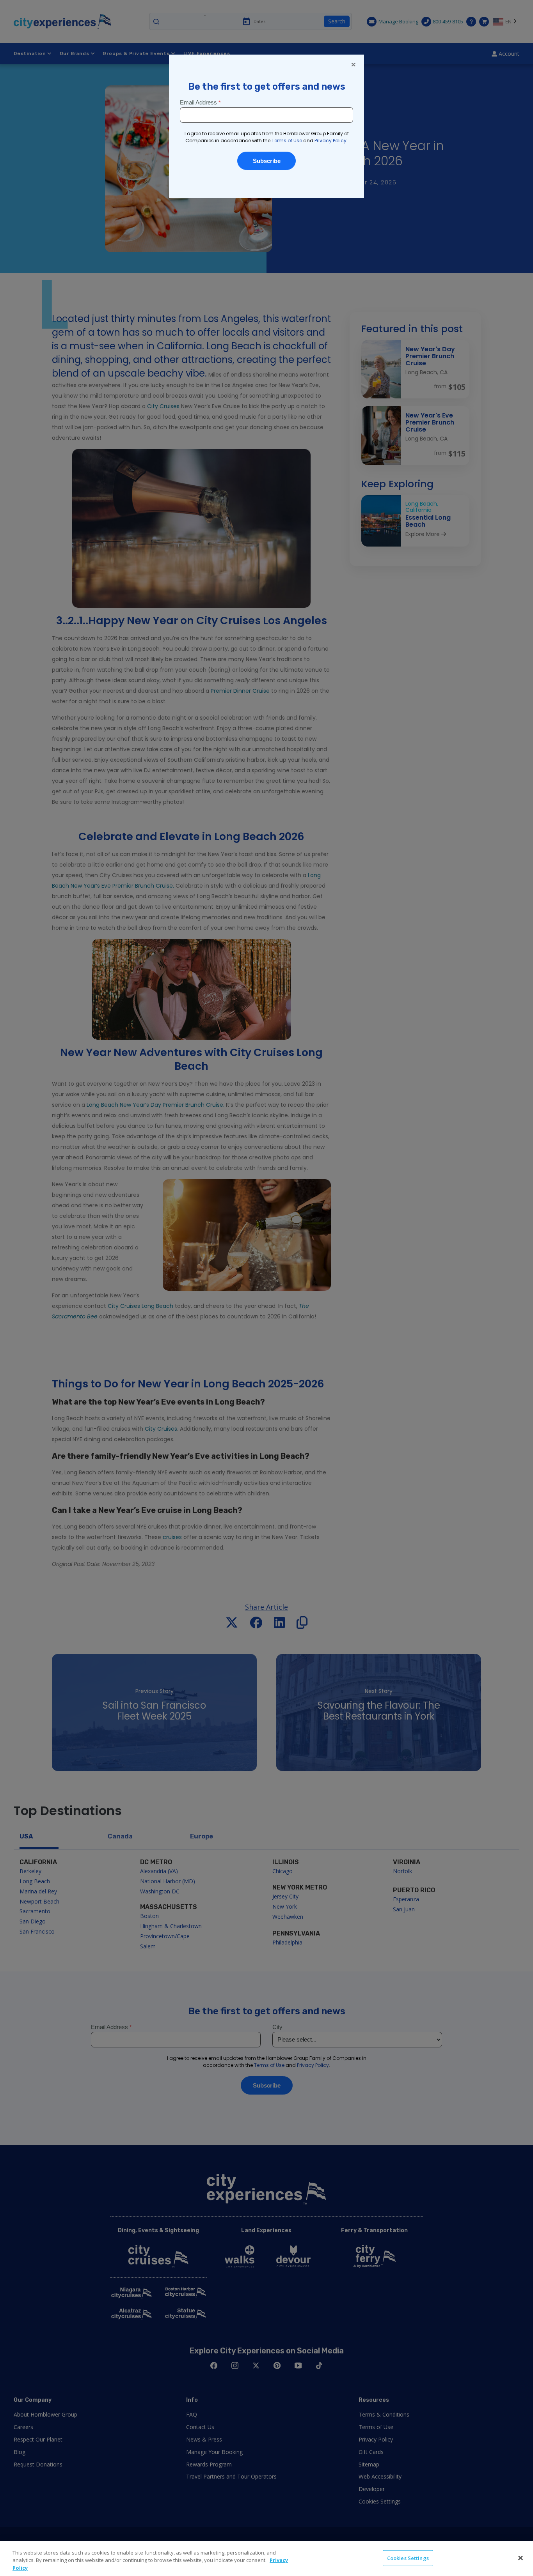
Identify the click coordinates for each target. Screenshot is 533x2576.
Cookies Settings (408, 2558)
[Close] (521, 2558)
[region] (266, 2559)
